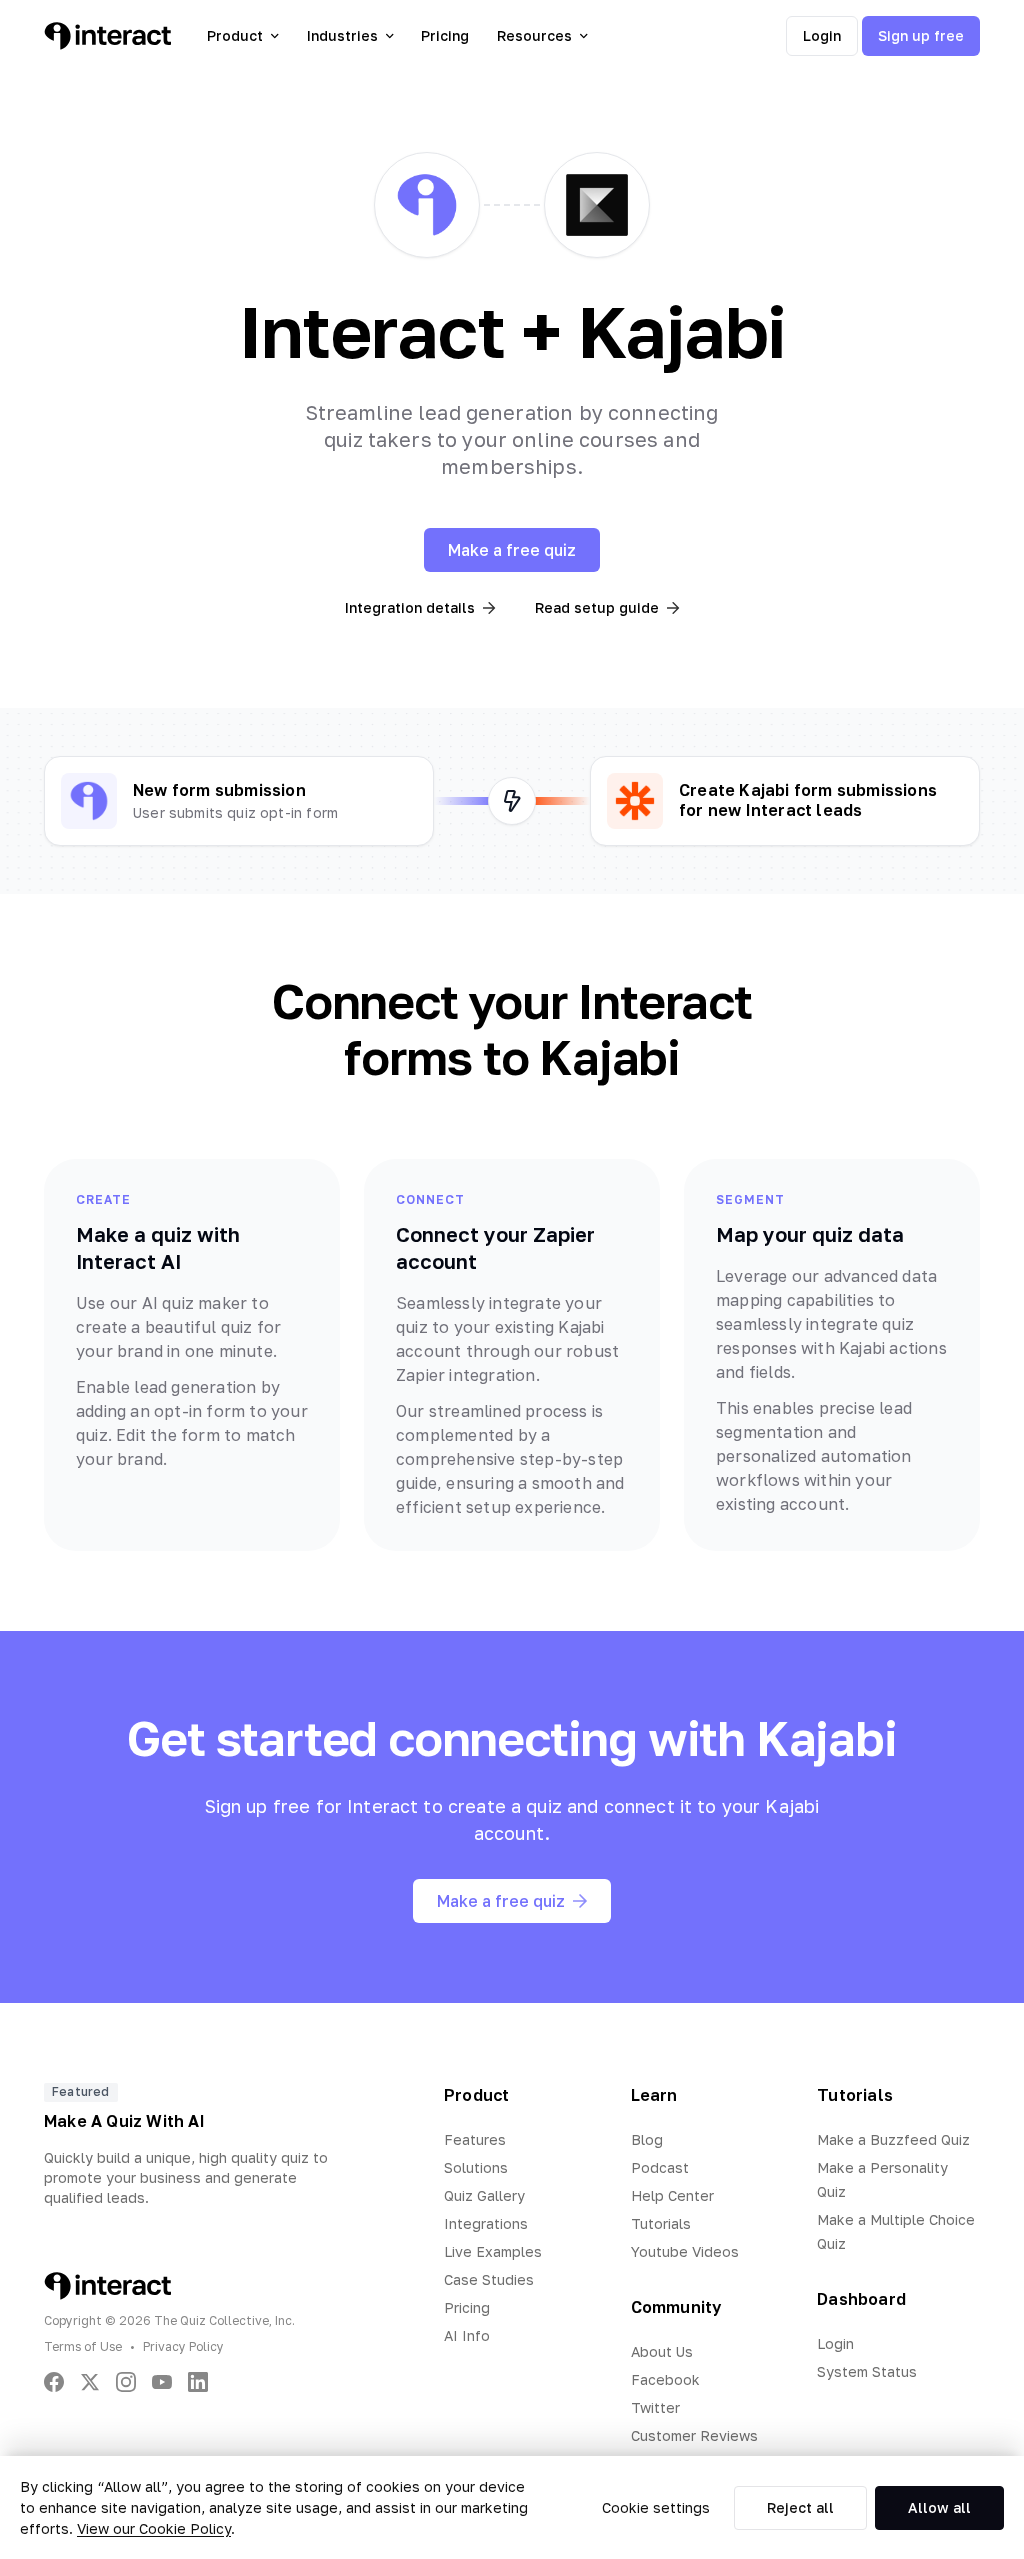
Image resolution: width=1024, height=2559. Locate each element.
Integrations (486, 2223)
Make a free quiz (512, 550)
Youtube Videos (685, 2251)
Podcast (660, 2167)
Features (475, 2139)
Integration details (410, 607)
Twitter (655, 2407)
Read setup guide (597, 607)
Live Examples (493, 2251)
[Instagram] (126, 2382)
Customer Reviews (694, 2435)
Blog (647, 2139)
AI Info (467, 2335)
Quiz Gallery (484, 2195)
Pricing (445, 35)
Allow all (939, 2507)
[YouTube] (162, 2382)
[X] (90, 2382)
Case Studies (489, 2279)
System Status (867, 2371)
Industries (342, 35)
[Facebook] (54, 2382)
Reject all (800, 2507)
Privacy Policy (183, 2346)
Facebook (665, 2379)
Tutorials (661, 2223)
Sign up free (921, 35)
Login (822, 35)
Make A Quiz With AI (124, 2121)
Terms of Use (83, 2346)
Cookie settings (656, 2507)
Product (235, 35)
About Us (662, 2351)
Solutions (476, 2167)
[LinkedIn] (198, 2382)
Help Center (672, 2195)
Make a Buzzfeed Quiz (893, 2139)
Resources (534, 35)
